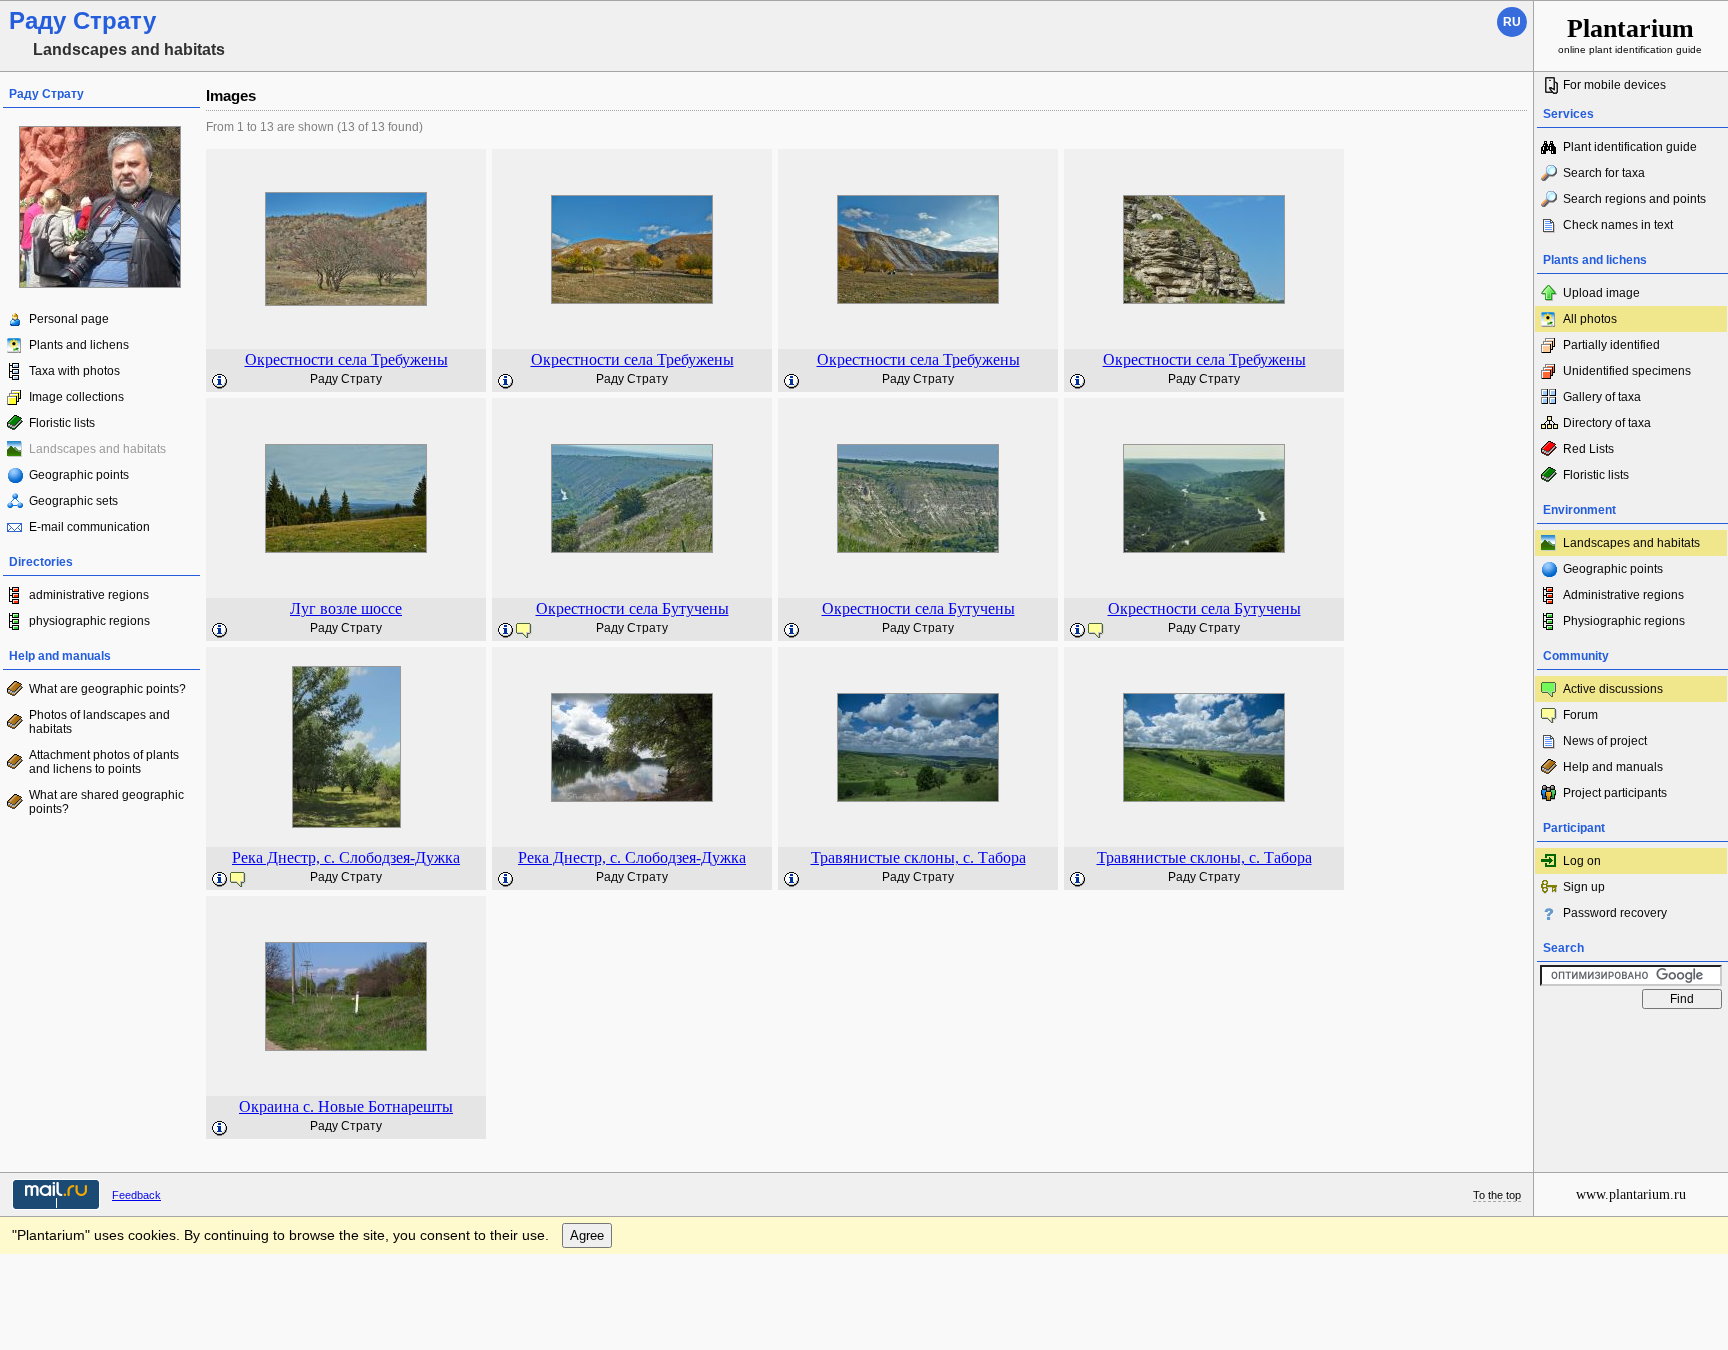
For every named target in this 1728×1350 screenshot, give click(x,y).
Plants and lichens (79, 345)
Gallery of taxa (1602, 397)
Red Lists (1588, 449)
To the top (1497, 1195)
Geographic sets (73, 501)
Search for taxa (1604, 173)
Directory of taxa (1607, 423)
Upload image (1601, 293)
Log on (1582, 861)
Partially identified (1611, 345)
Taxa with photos (74, 371)
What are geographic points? (107, 689)
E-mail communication (89, 527)
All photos (1590, 319)
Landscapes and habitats (1631, 543)
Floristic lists (62, 423)
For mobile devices (1614, 85)
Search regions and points (1634, 199)
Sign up (1584, 887)
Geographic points (79, 475)
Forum (1580, 715)
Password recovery (1615, 913)
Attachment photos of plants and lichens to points (104, 762)
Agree (587, 1235)
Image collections (76, 397)
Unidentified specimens (1627, 371)
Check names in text (1618, 225)
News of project (1605, 741)
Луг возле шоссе (346, 608)
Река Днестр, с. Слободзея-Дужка (346, 857)
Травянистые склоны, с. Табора (918, 857)
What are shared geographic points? (106, 802)
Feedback (136, 1195)
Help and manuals (1613, 767)
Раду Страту (346, 379)
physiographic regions (89, 621)
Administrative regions (1623, 595)
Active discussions (1613, 689)
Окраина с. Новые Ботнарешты (346, 1106)
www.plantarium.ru (1631, 1194)
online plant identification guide (1630, 34)
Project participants (1615, 793)
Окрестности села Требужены (346, 359)
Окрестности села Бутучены (632, 608)
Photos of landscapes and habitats (99, 722)
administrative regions (89, 595)
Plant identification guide (1630, 147)
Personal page (69, 319)
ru (1512, 22)
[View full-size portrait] (100, 284)
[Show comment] (220, 382)
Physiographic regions (1624, 621)
